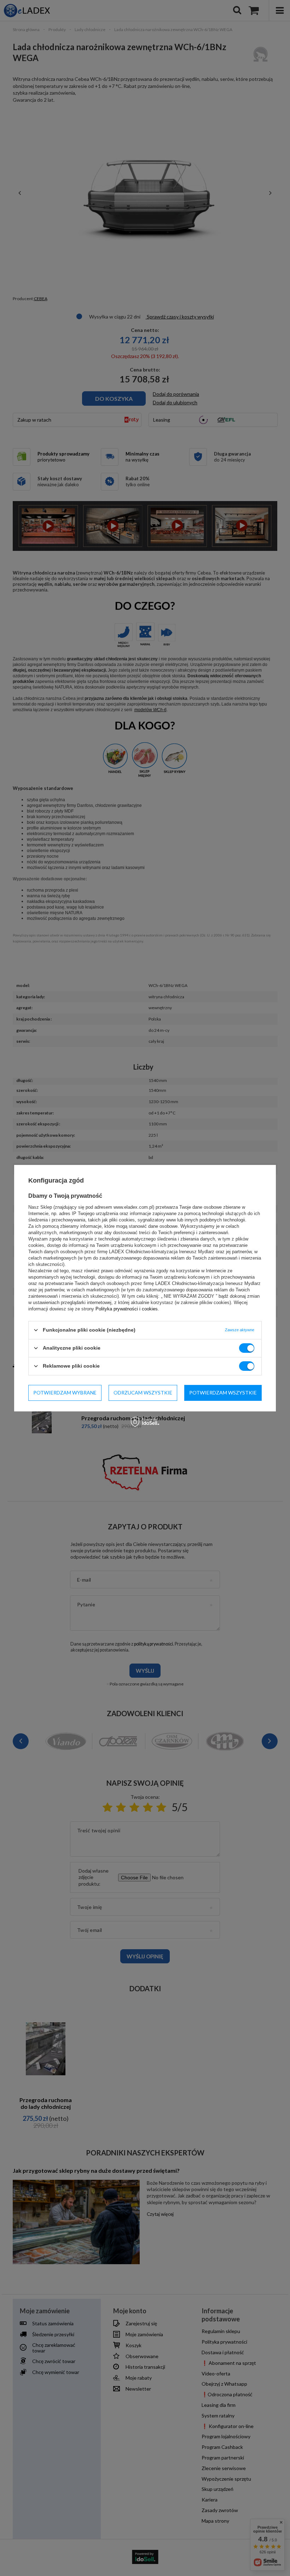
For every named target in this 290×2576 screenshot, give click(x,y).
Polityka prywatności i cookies (127, 1308)
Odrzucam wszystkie (143, 1393)
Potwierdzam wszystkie (223, 1393)
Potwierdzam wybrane (65, 1393)
